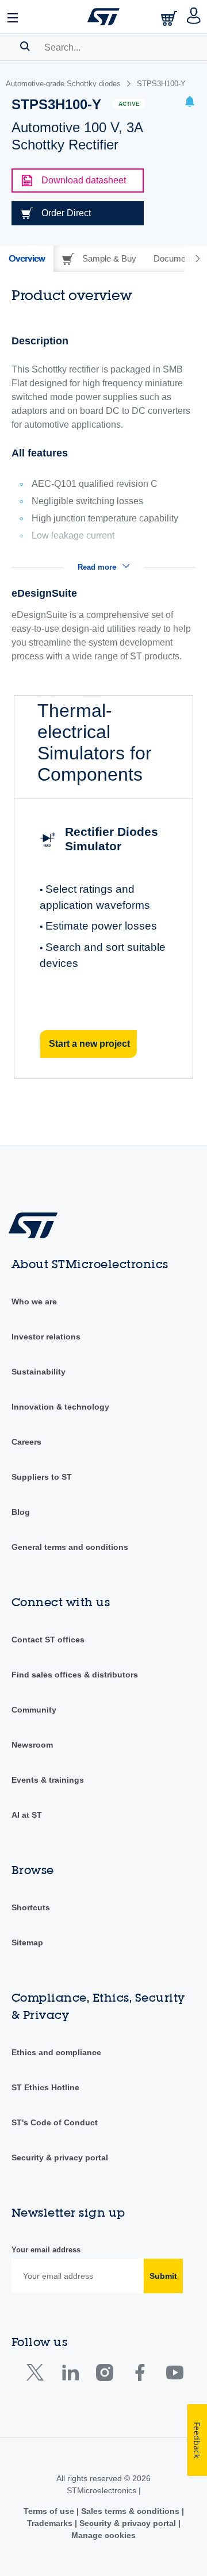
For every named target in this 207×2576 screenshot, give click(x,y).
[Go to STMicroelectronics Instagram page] (104, 2375)
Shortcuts (31, 1907)
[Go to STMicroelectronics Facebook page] (139, 2375)
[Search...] (25, 46)
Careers (26, 1442)
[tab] (27, 259)
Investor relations (46, 1337)
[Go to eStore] (170, 18)
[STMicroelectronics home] (103, 17)
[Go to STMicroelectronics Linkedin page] (70, 2375)
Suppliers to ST (42, 1477)
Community (34, 1710)
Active (129, 104)
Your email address (46, 2250)
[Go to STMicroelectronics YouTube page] (175, 2375)
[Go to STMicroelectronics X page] (38, 2375)
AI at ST (27, 1815)
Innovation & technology (60, 1407)
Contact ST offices (48, 1640)
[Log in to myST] (194, 17)
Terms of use (50, 2511)
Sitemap (27, 1942)
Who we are (34, 1302)
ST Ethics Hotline (45, 2087)
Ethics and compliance (56, 2052)
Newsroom (32, 1745)
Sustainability (39, 1372)
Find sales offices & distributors (75, 1675)
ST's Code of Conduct (55, 2122)
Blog (21, 1512)
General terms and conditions (70, 1547)
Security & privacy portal (60, 2157)
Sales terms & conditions (130, 2511)
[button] (13, 17)
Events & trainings (48, 1780)
